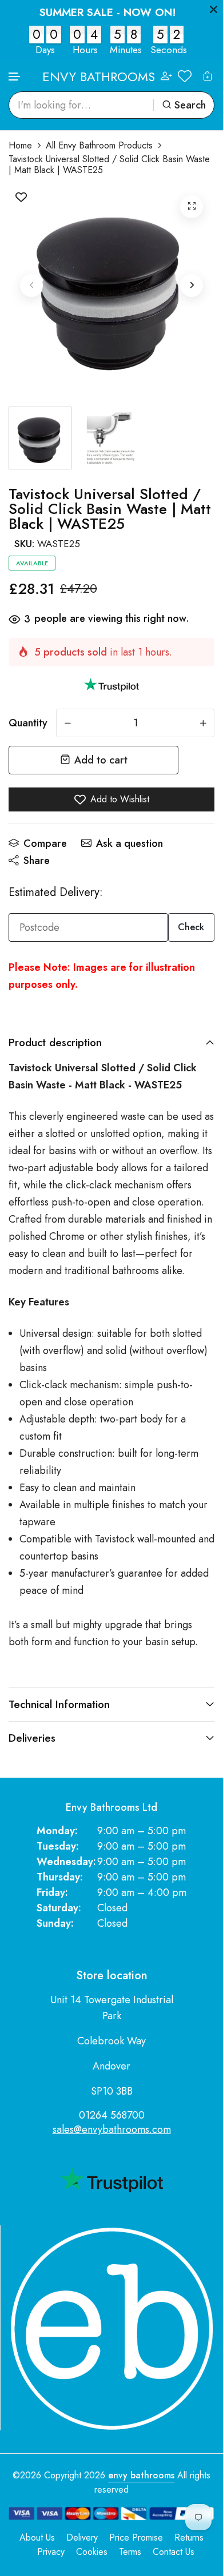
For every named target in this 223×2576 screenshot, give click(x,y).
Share (37, 861)
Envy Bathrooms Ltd (111, 1808)
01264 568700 (112, 2115)
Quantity (28, 723)
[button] (15, 77)
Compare (45, 843)
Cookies (92, 2552)
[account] (166, 76)
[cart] (208, 76)
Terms (130, 2552)
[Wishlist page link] (185, 76)
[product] (192, 207)
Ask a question (130, 843)
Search (190, 105)
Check (191, 927)
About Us (37, 2537)
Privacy (51, 2552)
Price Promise (136, 2537)
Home (20, 145)
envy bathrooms (141, 2475)
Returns (189, 2537)
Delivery (82, 2537)
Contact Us (174, 2552)
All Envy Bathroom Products (99, 145)
